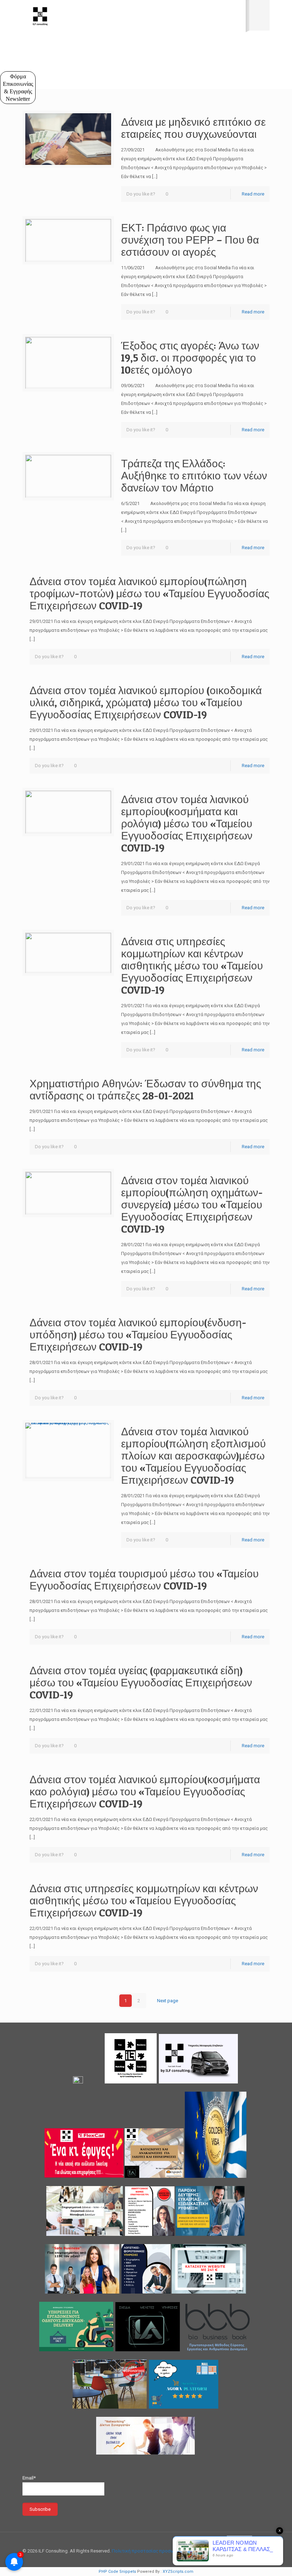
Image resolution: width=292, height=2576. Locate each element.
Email (18, 101)
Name (16, 69)
